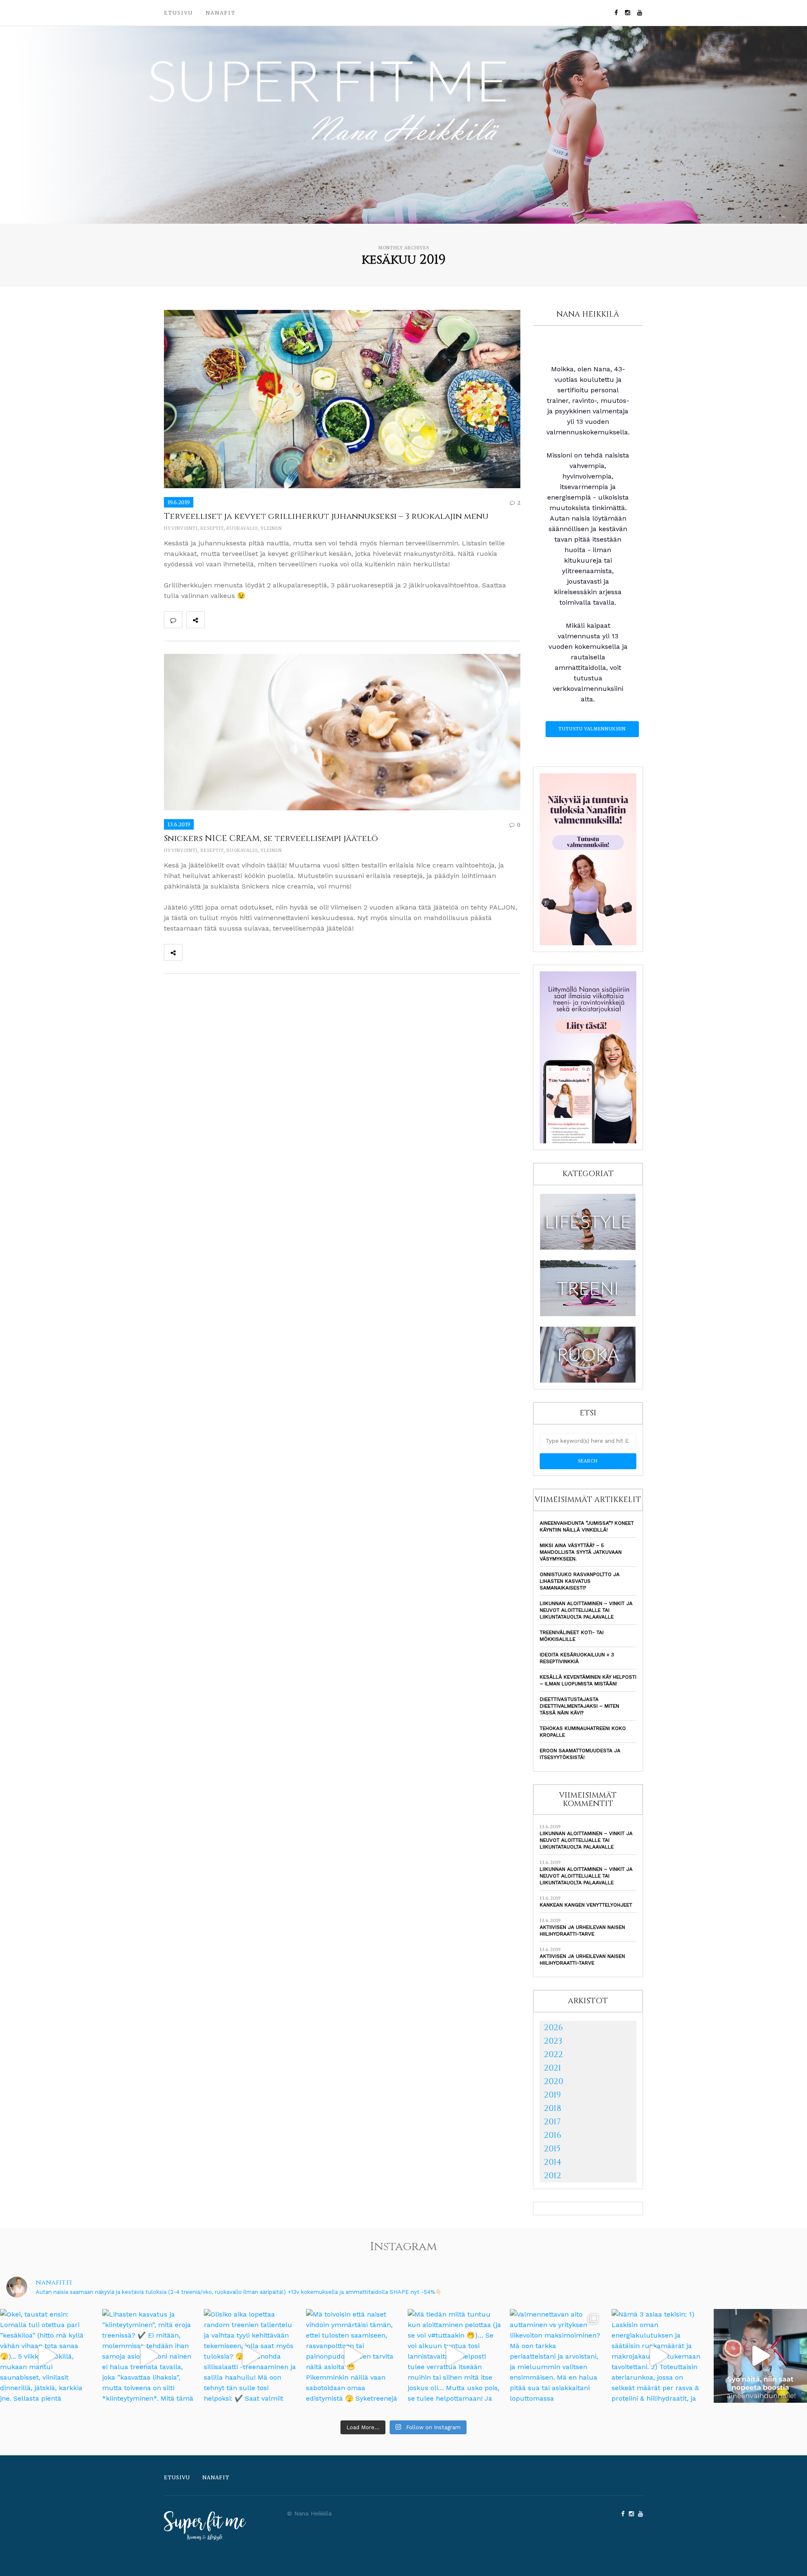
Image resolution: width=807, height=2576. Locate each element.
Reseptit (212, 528)
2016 (553, 2135)
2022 (553, 2054)
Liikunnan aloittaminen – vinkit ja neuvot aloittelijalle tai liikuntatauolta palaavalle (586, 1610)
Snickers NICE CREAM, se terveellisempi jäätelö (271, 838)
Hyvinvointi (181, 528)
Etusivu (178, 13)
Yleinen (271, 528)
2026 (553, 2027)
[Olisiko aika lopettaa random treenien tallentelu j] (251, 2356)
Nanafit (221, 13)
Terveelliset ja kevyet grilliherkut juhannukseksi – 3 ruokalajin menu (326, 516)
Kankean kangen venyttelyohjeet (586, 1905)
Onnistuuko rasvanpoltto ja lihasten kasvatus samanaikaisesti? (580, 1581)
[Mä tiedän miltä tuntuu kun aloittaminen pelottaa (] (455, 2356)
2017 (552, 2122)
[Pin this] (269, 620)
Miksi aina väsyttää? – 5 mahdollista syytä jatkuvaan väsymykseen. (581, 1552)
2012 (553, 2175)
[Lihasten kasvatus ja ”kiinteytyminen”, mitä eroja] (149, 2356)
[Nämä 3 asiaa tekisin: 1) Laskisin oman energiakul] (658, 2356)
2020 (554, 2081)
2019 (552, 2095)
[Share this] (214, 620)
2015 (552, 2149)
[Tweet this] (232, 620)
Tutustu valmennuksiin (592, 729)
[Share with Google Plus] (251, 620)
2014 (553, 2162)
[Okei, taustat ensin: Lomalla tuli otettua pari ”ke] (47, 2356)
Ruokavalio (242, 528)
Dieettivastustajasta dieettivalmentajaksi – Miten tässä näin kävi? (579, 1706)
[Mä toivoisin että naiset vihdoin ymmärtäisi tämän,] (353, 2356)
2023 (553, 2041)
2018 (553, 2108)
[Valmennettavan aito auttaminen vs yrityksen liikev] (557, 2356)
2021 (553, 2068)
